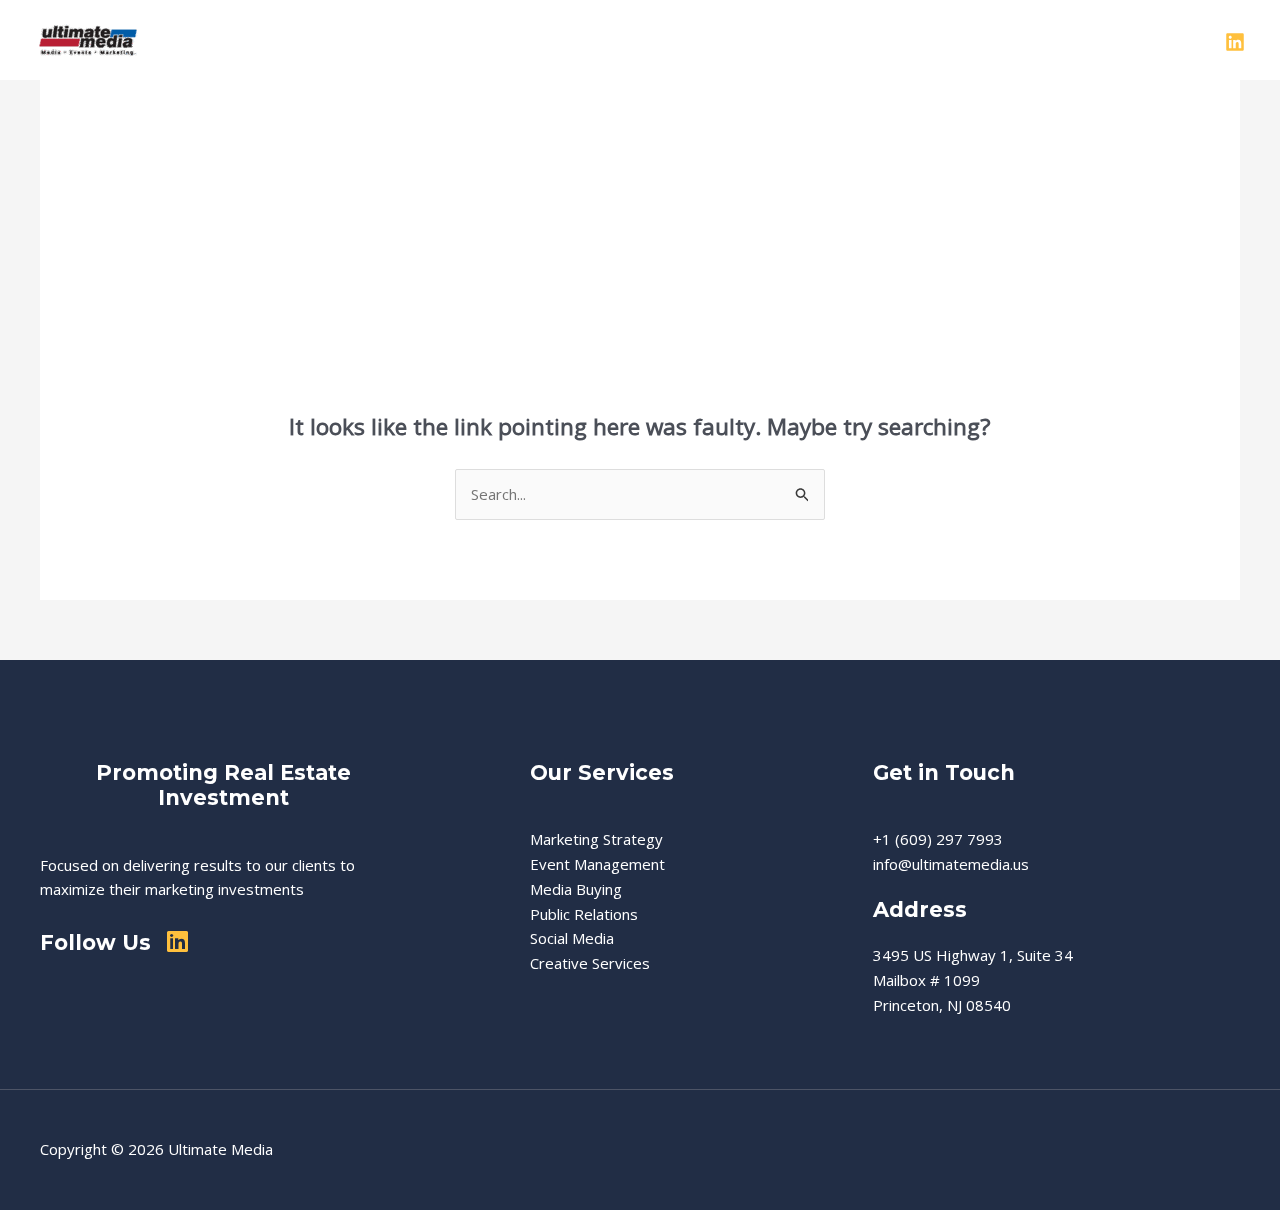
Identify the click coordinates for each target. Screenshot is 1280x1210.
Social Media (572, 938)
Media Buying (576, 889)
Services (677, 40)
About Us (586, 40)
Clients (966, 40)
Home (502, 40)
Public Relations (584, 914)
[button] (715, 40)
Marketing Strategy (596, 839)
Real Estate (795, 40)
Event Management (597, 864)
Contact (1045, 40)
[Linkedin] (1235, 42)
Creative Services (590, 963)
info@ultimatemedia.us (951, 864)
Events (889, 40)
